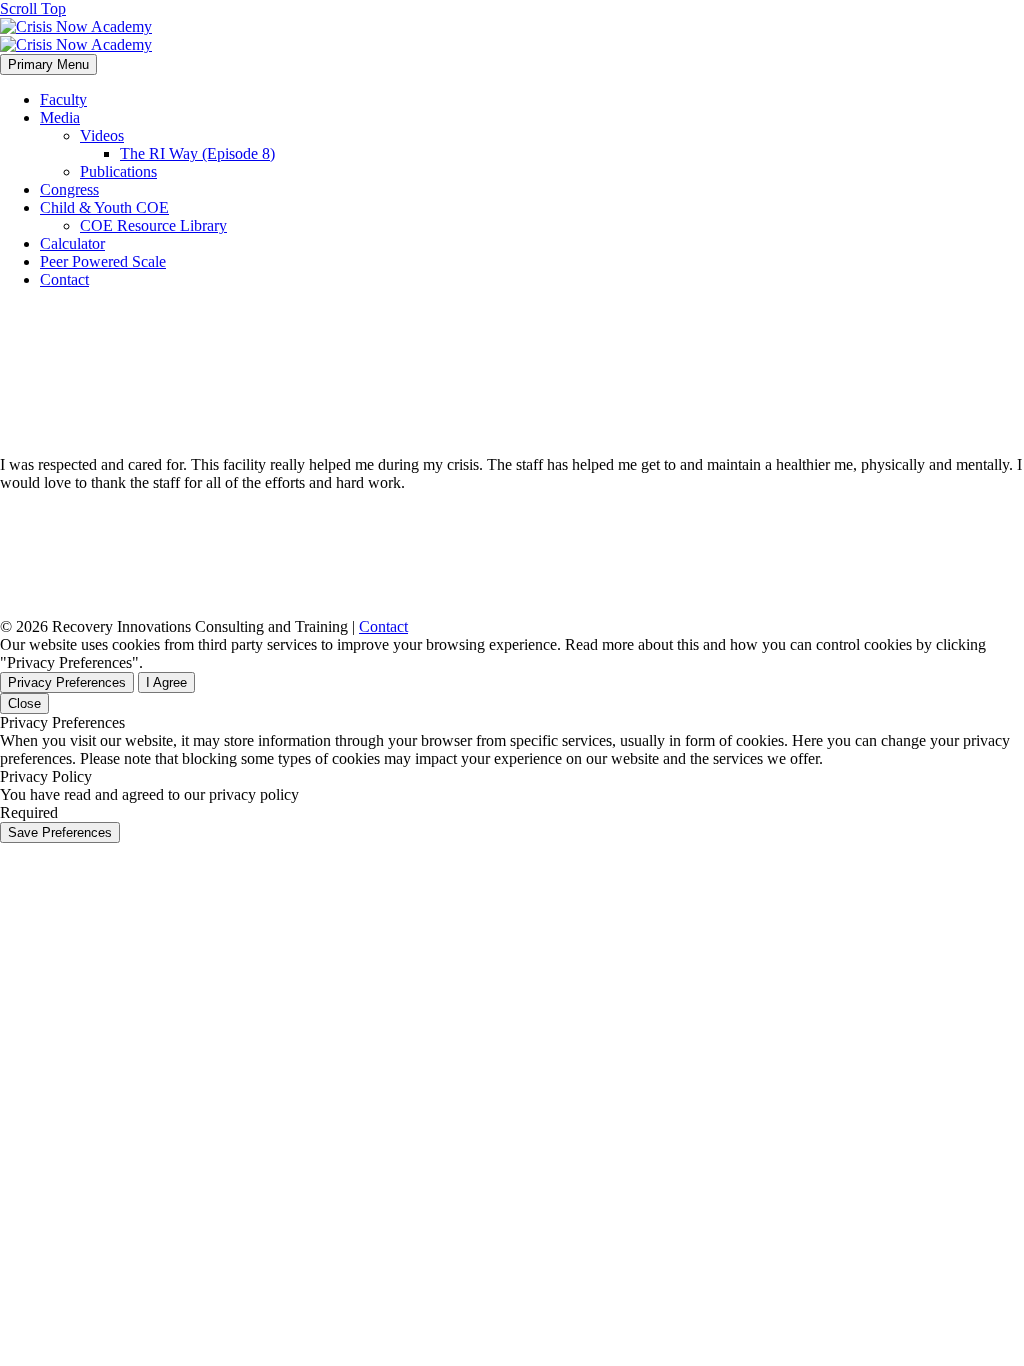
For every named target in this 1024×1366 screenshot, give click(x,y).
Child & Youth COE (104, 207)
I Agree (166, 682)
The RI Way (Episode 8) (197, 153)
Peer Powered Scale (103, 261)
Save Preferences (60, 832)
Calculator (72, 243)
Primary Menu (48, 64)
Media (60, 117)
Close (24, 703)
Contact (64, 279)
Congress (69, 189)
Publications (118, 171)
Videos (102, 135)
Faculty (63, 99)
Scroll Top (33, 8)
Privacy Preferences (67, 682)
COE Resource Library (153, 225)
